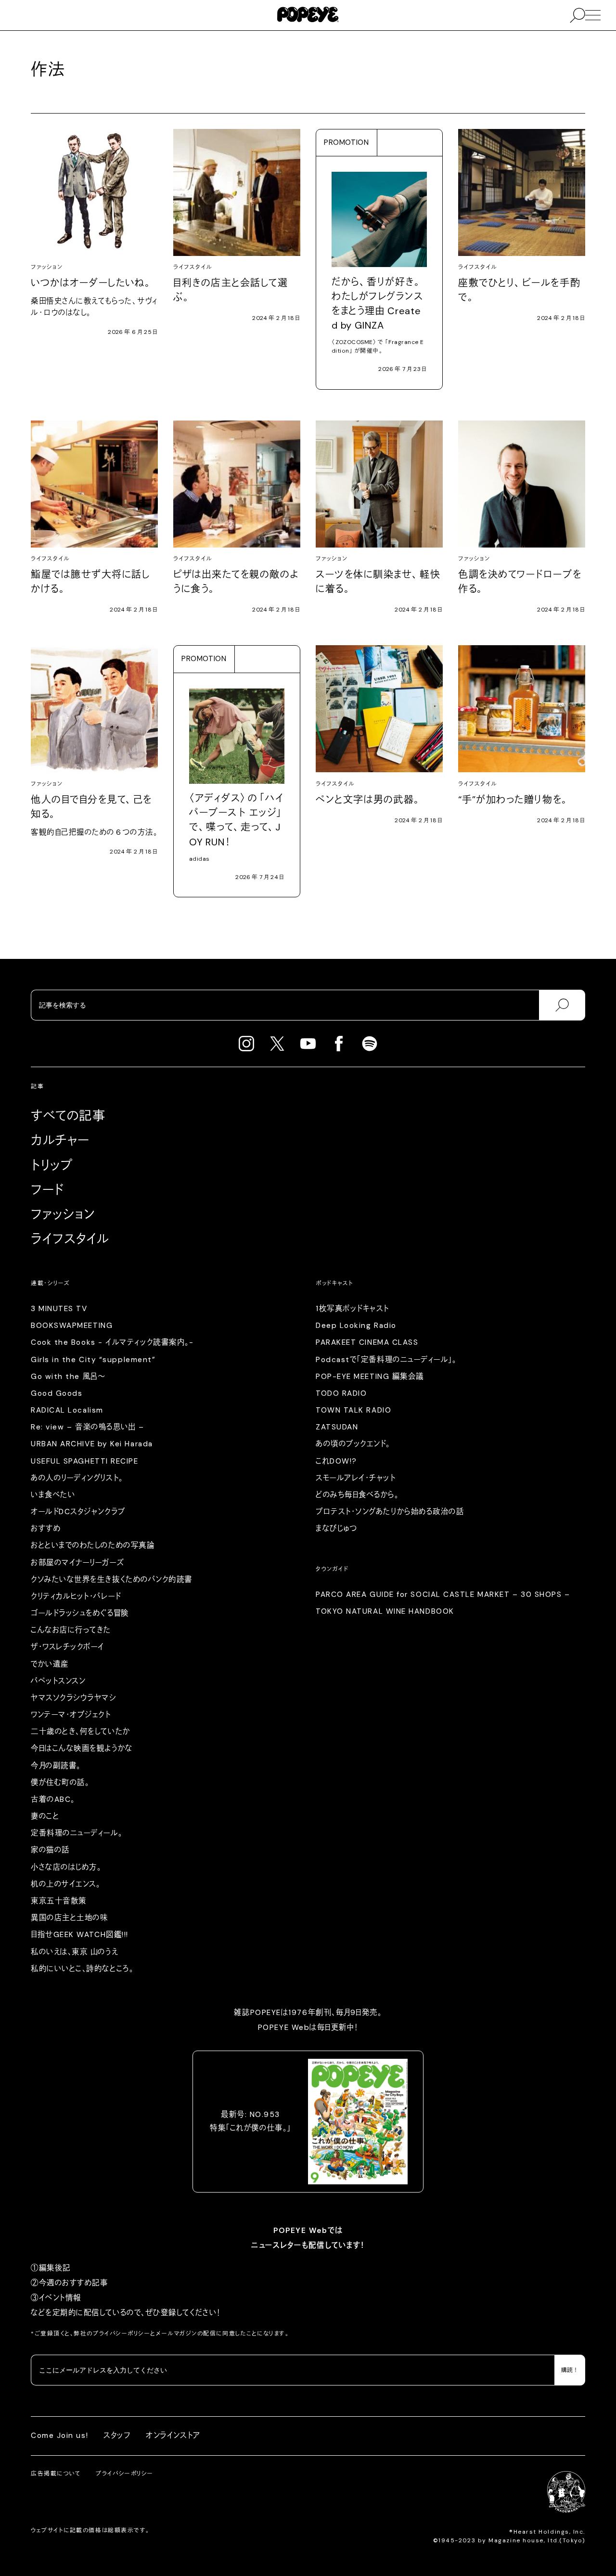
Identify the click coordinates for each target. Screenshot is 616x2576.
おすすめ (46, 1529)
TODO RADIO (341, 1393)
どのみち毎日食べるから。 (357, 1495)
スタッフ (117, 2436)
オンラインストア (173, 2436)
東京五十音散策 (59, 1901)
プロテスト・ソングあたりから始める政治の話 (390, 1512)
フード (47, 1190)
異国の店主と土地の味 (69, 1918)
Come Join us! (59, 2436)
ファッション (63, 1214)
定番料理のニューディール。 (77, 1833)
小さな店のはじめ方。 (66, 1867)
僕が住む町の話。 (60, 1783)
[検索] (562, 1005)
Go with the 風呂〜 (68, 1377)
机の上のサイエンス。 (65, 1884)
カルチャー (60, 1140)
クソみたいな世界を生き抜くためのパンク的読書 (112, 1580)
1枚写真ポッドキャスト (353, 1309)
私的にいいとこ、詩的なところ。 (82, 1969)
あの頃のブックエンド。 (353, 1444)
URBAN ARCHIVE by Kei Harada (92, 1444)
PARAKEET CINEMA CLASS (367, 1342)
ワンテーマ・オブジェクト (71, 1715)
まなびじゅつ (336, 1529)
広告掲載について (56, 2474)
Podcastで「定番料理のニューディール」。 (386, 1360)
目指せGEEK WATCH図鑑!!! (80, 1935)
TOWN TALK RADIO (353, 1410)
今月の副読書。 (56, 1766)
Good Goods (57, 1393)
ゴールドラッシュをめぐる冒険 (80, 1613)
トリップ (52, 1165)
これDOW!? (336, 1461)
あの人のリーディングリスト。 (77, 1478)
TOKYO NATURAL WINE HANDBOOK (385, 1611)
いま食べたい (53, 1495)
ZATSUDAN (337, 1427)
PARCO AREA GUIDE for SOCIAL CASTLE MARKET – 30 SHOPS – (443, 1594)
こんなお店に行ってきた (71, 1630)
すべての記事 (68, 1116)
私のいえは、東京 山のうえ (74, 1952)
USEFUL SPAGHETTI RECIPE (85, 1461)
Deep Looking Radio (356, 1326)
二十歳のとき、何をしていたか (81, 1732)
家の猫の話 (50, 1850)
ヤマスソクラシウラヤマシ (74, 1698)
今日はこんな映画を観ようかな (82, 1748)
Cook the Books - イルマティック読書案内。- (112, 1342)
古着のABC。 (53, 1799)
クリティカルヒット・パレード (76, 1596)
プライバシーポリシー (122, 2334)
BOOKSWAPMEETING (72, 1326)
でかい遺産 (50, 1664)
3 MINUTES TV (59, 1309)
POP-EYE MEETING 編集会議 (370, 1377)
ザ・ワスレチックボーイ (68, 1647)
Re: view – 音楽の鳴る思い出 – (87, 1427)
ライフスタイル (70, 1239)
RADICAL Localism (67, 1410)
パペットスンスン (58, 1681)
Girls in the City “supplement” (93, 1360)
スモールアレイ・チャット (356, 1478)
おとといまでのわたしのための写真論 (93, 1545)
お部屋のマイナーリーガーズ (77, 1563)
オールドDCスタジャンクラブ (78, 1512)
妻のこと (45, 1816)
